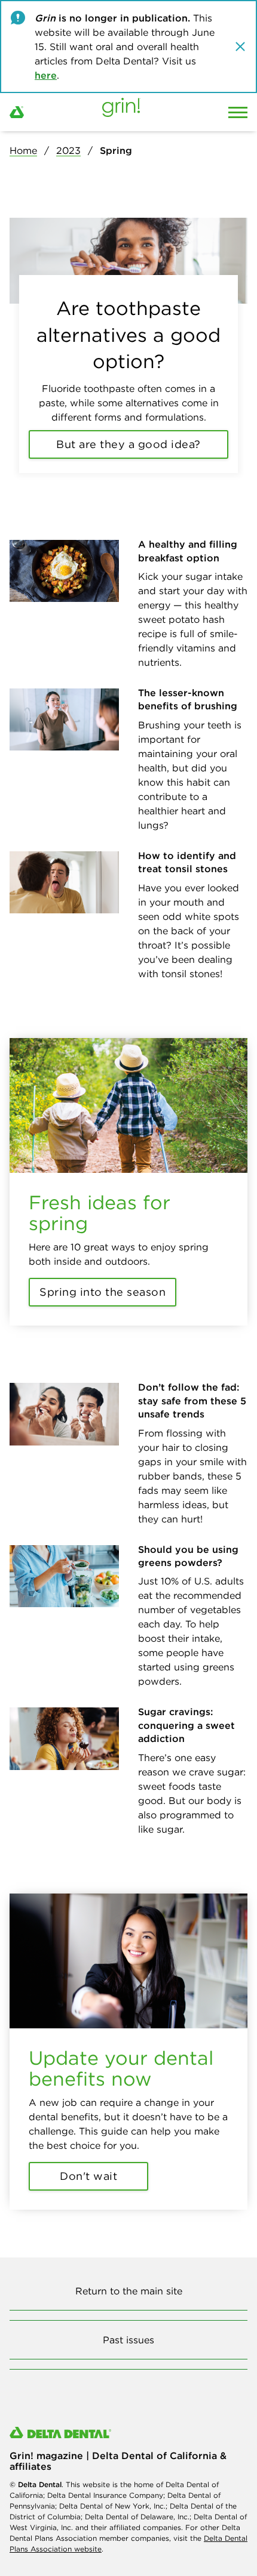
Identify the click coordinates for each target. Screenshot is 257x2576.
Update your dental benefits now (121, 2068)
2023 (68, 150)
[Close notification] (240, 47)
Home (23, 150)
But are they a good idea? (128, 444)
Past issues (128, 2340)
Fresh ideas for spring (100, 1213)
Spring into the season (103, 1292)
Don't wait (88, 2176)
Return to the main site (129, 2291)
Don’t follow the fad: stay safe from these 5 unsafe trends (192, 1400)
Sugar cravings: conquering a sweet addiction (186, 1725)
